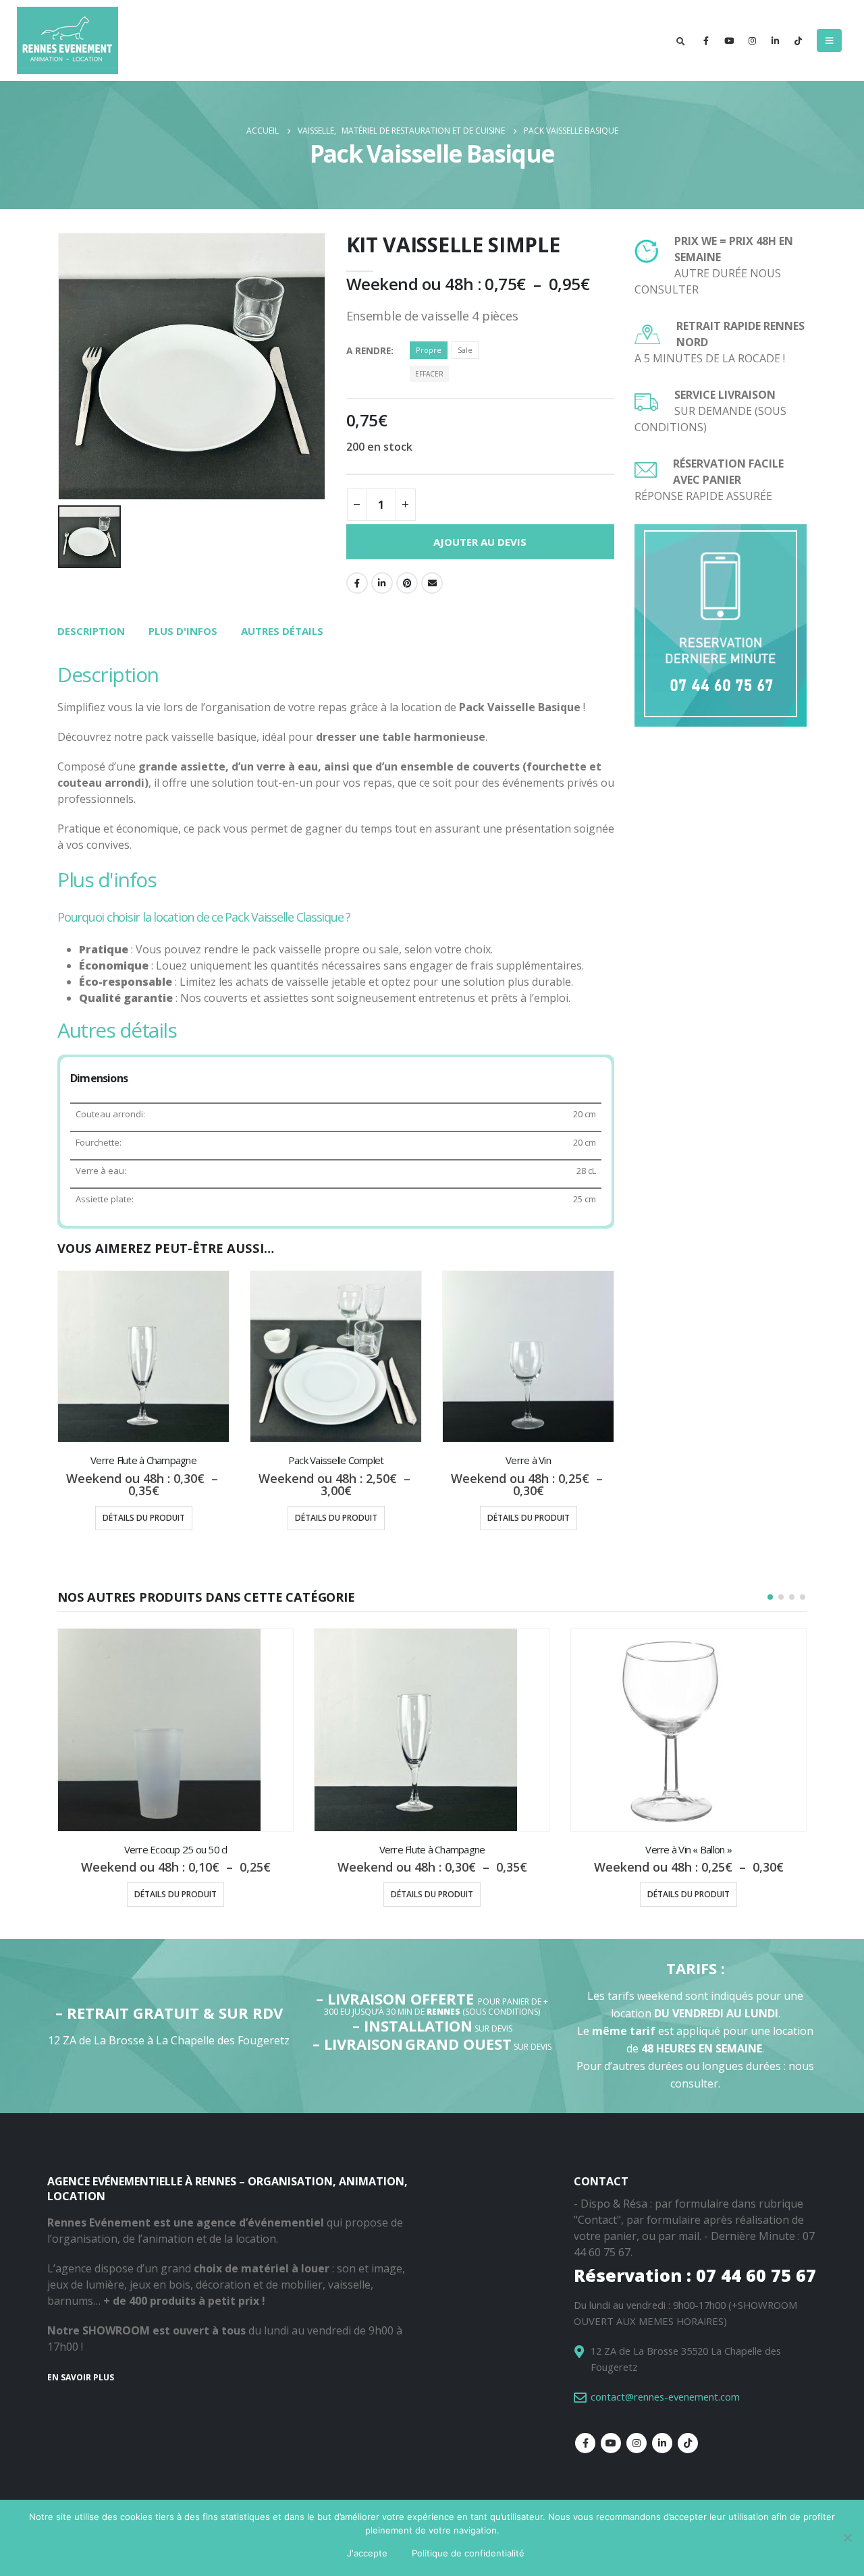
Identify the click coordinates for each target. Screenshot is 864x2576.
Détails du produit (144, 1518)
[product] (143, 1356)
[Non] (847, 2538)
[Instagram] (752, 40)
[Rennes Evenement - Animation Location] (67, 40)
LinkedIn (382, 583)
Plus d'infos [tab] (183, 631)
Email (432, 583)
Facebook (357, 583)
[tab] (91, 632)
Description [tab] (91, 631)
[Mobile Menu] (829, 40)
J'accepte (367, 2553)
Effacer (429, 374)
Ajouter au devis (480, 542)
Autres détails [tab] (282, 631)
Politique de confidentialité (468, 2553)
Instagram (637, 2443)
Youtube (611, 2443)
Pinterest (407, 583)
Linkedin (662, 2443)
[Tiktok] (798, 40)
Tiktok (688, 2443)
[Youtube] (729, 40)
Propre (429, 350)
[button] (770, 1597)
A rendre (369, 351)
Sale (465, 350)
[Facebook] (706, 40)
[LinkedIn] (775, 40)
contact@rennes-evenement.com (665, 2397)
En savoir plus (81, 2377)
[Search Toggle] (680, 41)
